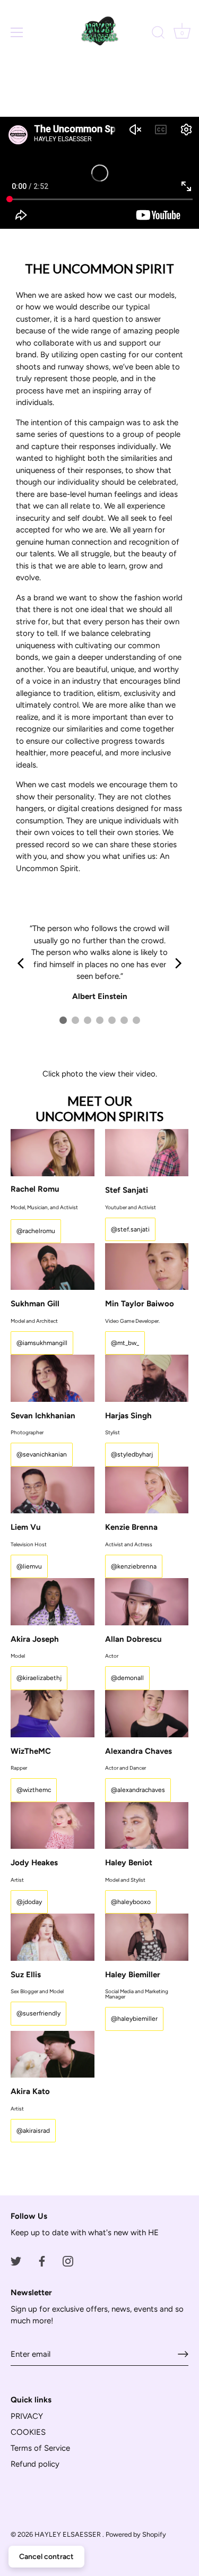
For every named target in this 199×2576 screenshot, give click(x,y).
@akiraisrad (33, 2131)
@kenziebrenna (134, 1566)
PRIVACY (27, 2416)
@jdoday (29, 1902)
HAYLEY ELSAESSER (68, 2534)
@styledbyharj (132, 1454)
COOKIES (28, 2432)
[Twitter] (16, 2261)
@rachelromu (36, 1231)
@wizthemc (34, 1790)
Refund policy (35, 2464)
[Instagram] (68, 2261)
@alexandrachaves (138, 1790)
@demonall (127, 1678)
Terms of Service (40, 2448)
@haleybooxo (131, 1902)
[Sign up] (183, 2354)
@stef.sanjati (130, 1229)
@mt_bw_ (125, 1343)
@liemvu (29, 1566)
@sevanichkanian (42, 1454)
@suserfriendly (38, 2013)
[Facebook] (42, 2261)
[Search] (158, 34)
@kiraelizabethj (39, 1678)
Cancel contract (46, 2557)
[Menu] (17, 32)
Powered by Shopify (136, 2534)
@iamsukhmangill (42, 1343)
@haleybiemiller (134, 2019)
